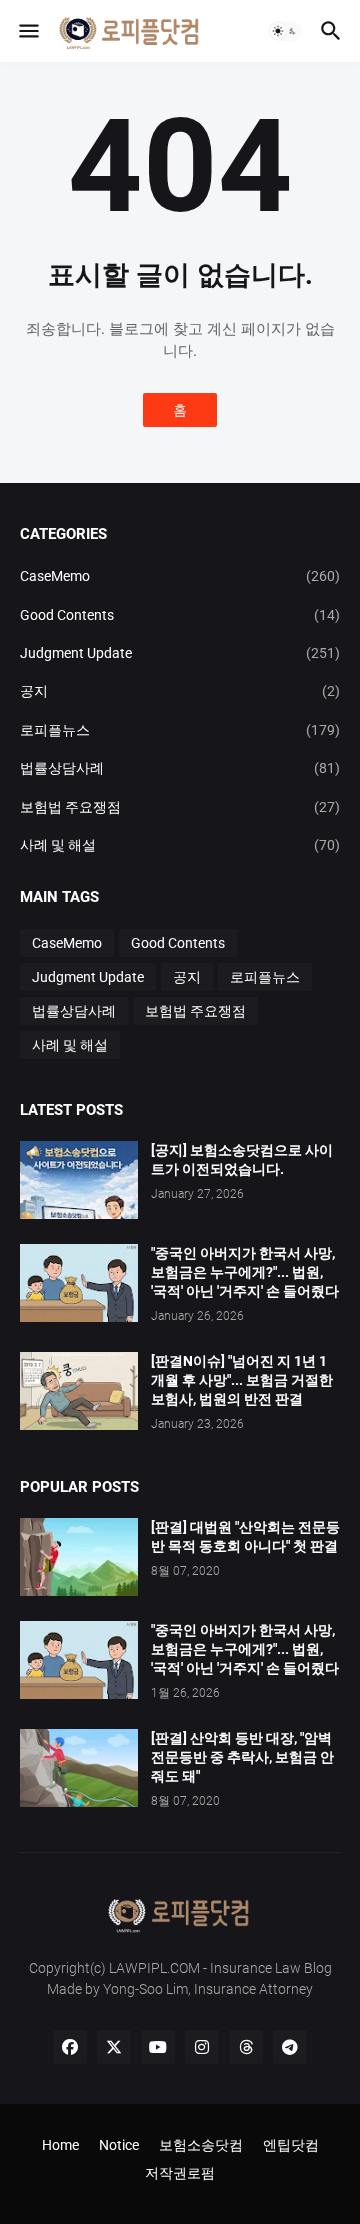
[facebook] (70, 2047)
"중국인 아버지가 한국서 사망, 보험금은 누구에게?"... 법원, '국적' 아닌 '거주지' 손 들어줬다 (245, 1272)
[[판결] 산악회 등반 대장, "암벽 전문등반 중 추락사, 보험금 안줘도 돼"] (79, 1768)
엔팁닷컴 (291, 2145)
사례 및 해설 (180, 845)
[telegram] (290, 2047)
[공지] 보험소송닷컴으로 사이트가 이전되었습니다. (242, 1159)
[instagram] (202, 2047)
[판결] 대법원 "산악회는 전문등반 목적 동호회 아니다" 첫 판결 (245, 1536)
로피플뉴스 (180, 730)
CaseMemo (180, 576)
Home (60, 2145)
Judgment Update (180, 653)
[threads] (246, 2047)
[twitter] (114, 2047)
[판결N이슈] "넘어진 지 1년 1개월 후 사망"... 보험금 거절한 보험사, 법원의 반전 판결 (242, 1380)
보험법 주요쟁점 (180, 807)
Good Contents (180, 615)
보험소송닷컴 (201, 2145)
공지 (180, 691)
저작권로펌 (180, 2173)
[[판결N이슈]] (79, 1391)
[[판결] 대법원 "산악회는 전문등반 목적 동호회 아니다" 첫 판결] (79, 1557)
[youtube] (158, 2047)
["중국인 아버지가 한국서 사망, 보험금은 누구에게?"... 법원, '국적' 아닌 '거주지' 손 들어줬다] (79, 1660)
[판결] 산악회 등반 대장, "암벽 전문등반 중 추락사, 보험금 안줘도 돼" (242, 1757)
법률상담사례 (180, 768)
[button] (27, 31)
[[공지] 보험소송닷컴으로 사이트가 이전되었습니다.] (79, 1180)
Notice (119, 2145)
